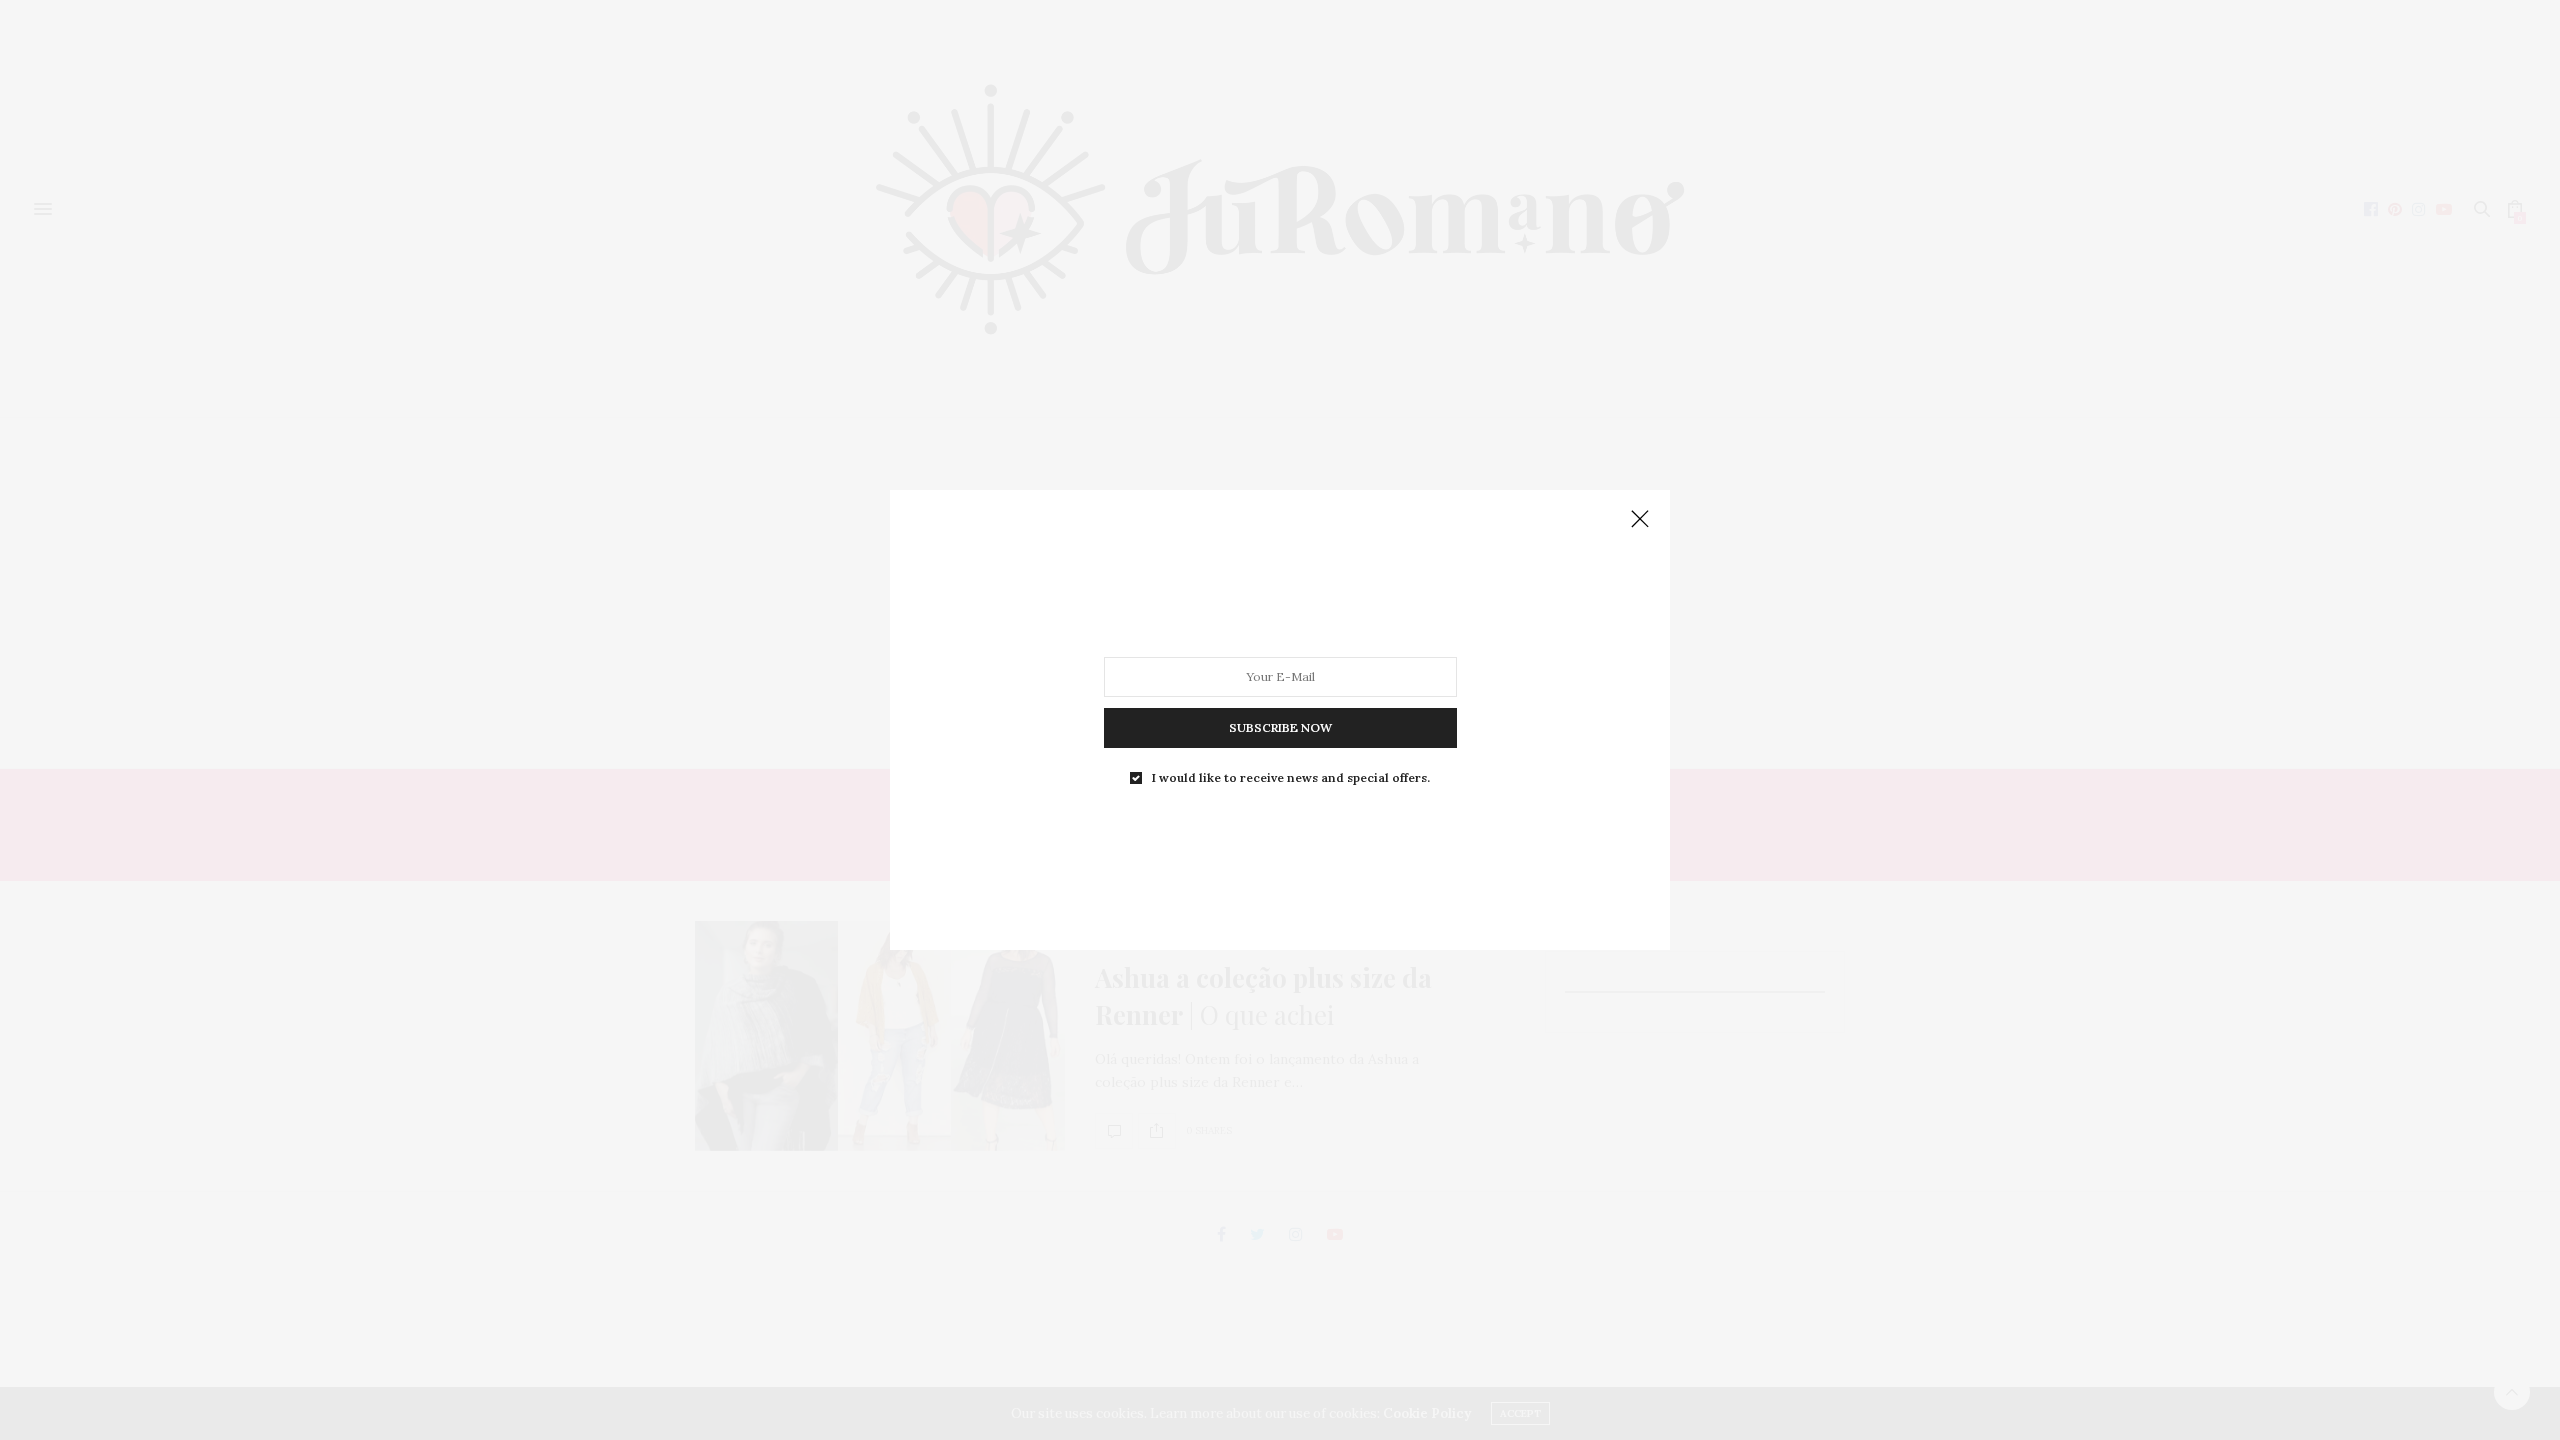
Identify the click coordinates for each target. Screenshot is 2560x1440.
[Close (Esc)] (1640, 520)
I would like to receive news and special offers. (1291, 778)
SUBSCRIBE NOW (1280, 727)
